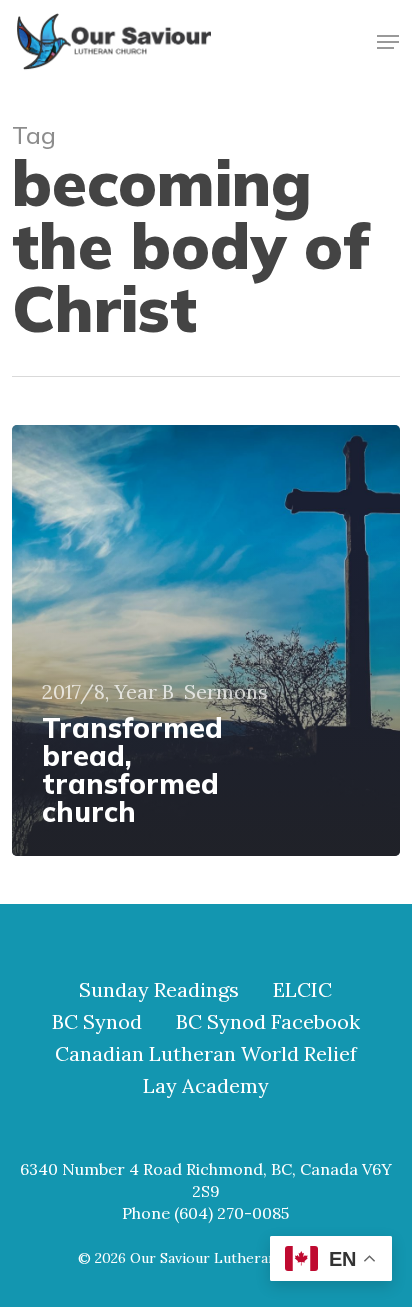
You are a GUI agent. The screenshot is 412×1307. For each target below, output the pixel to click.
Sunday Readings (159, 990)
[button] (388, 42)
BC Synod (97, 1022)
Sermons (226, 692)
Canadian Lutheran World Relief (206, 1054)
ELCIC (302, 990)
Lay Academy (206, 1086)
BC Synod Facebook (268, 1022)
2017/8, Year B (108, 692)
